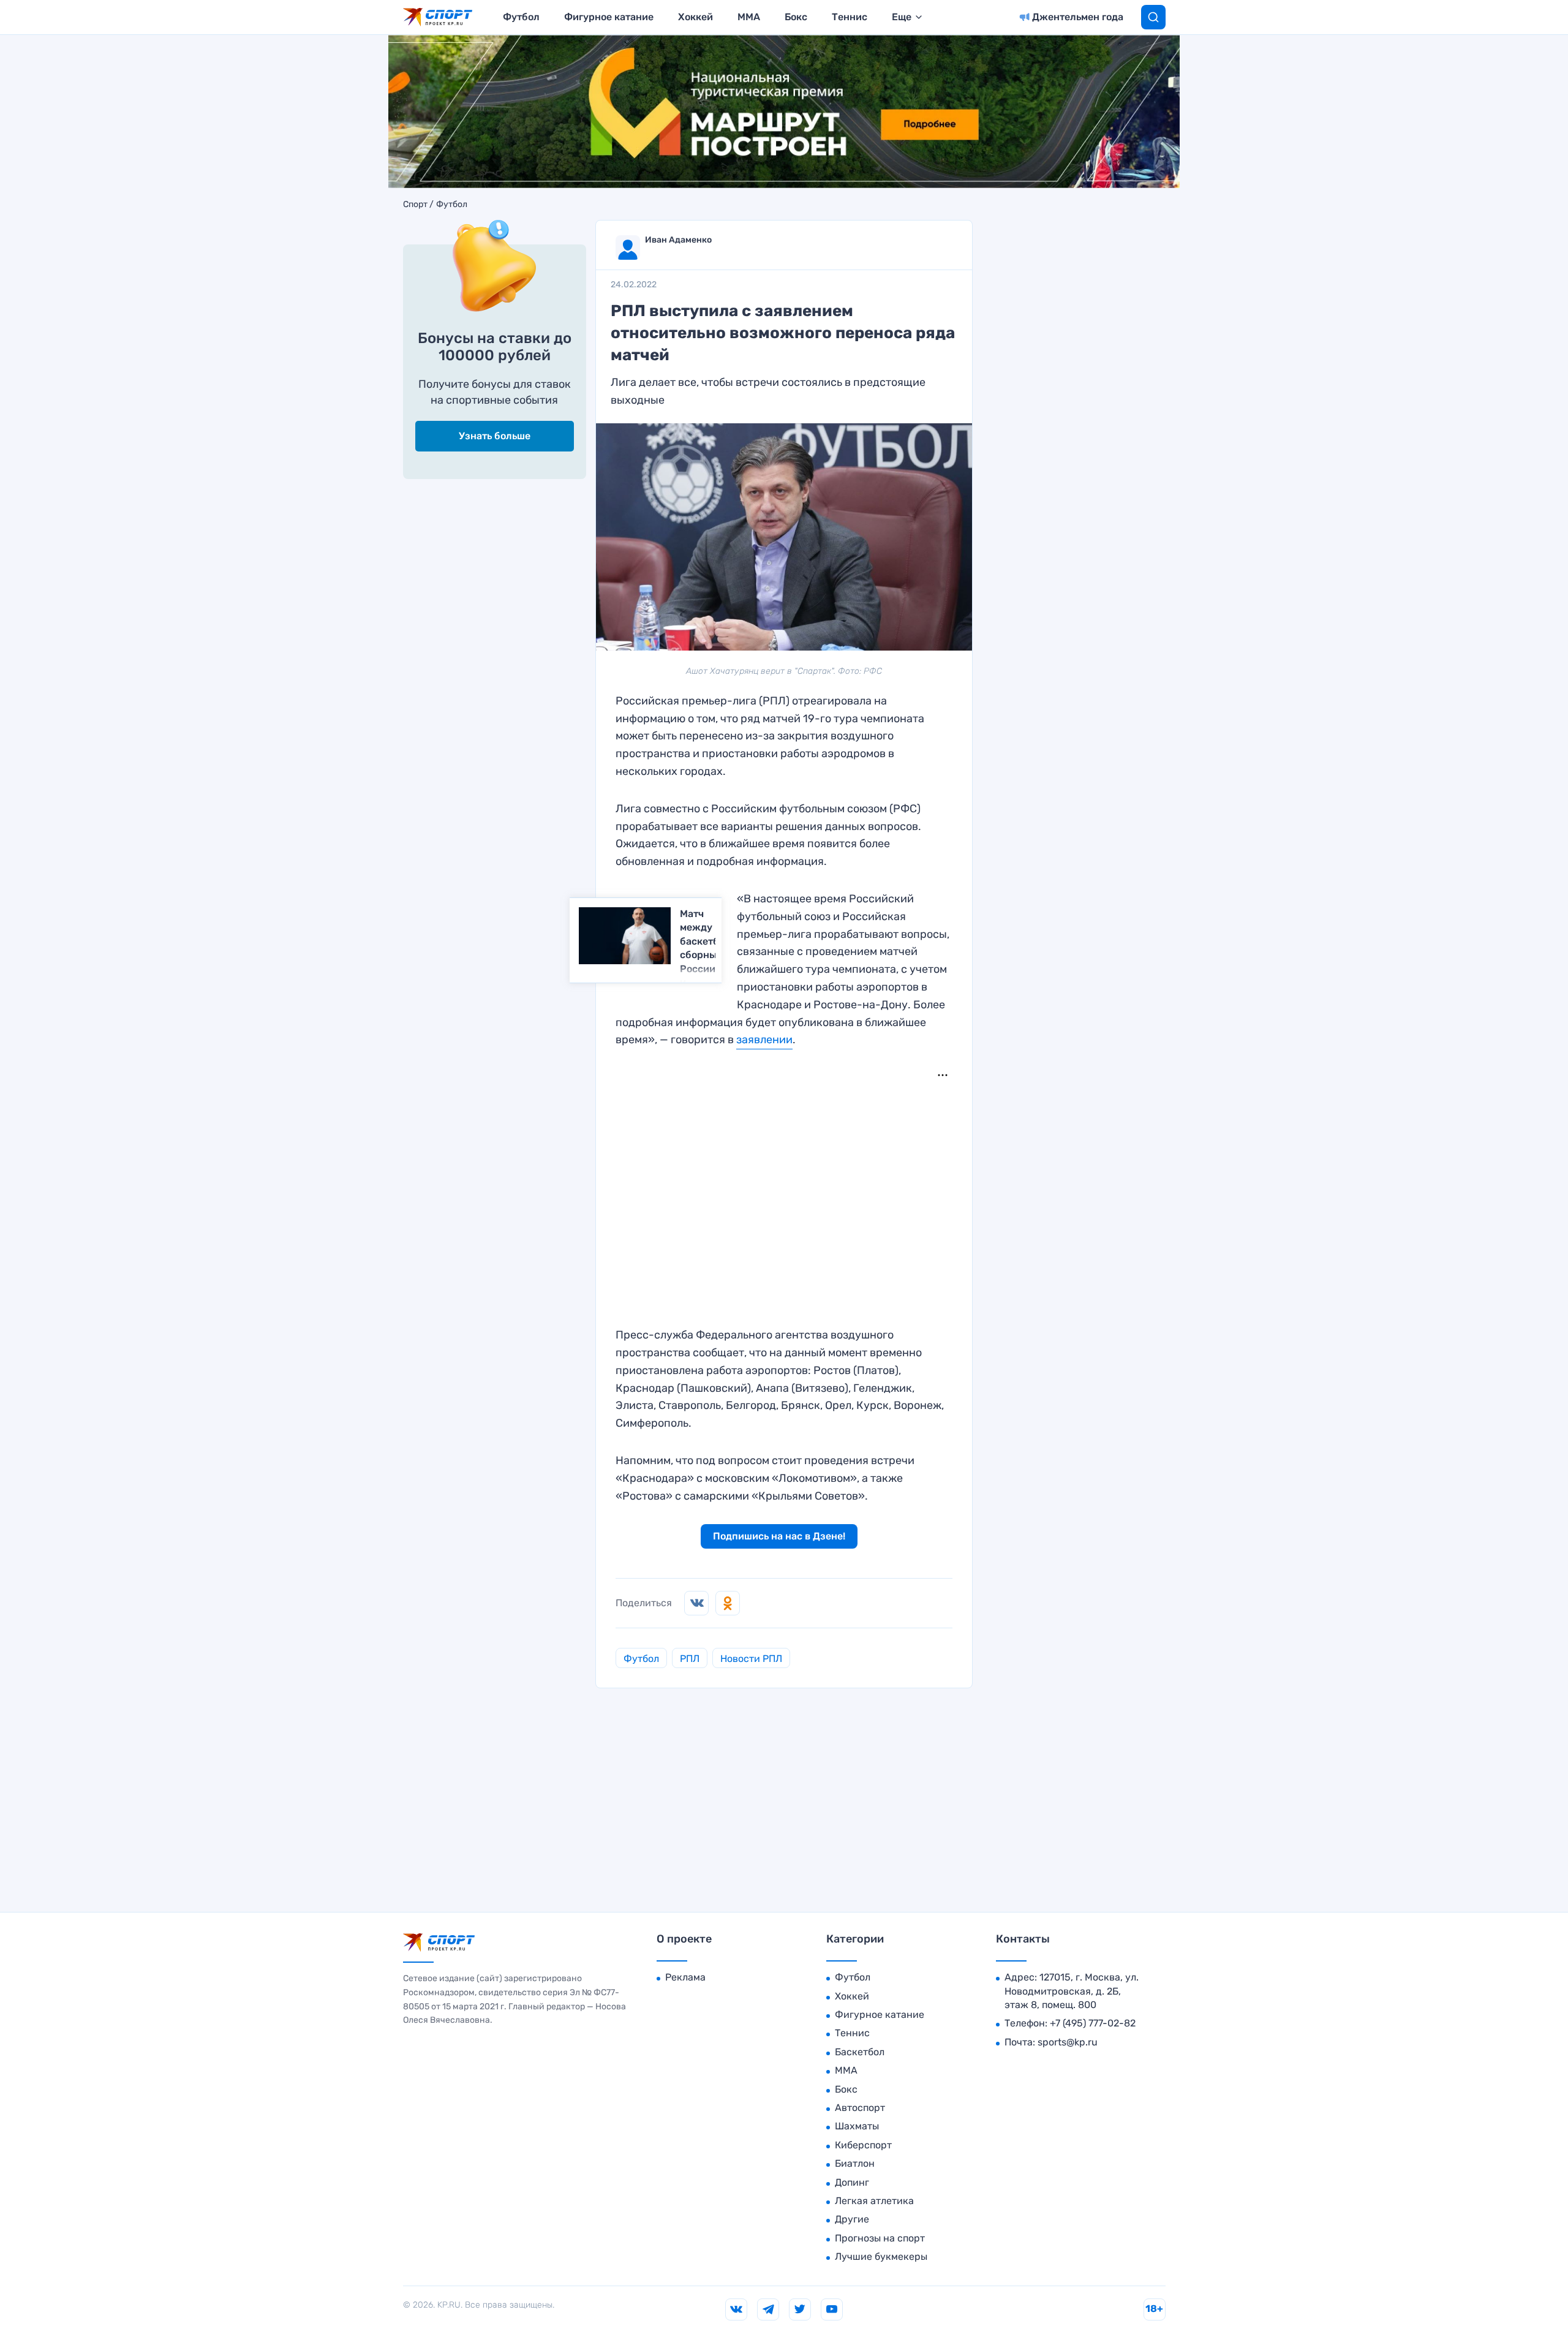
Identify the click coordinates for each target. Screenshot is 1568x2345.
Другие (852, 2219)
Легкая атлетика (874, 2201)
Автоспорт (860, 2108)
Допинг (852, 2182)
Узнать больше (495, 436)
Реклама (685, 1977)
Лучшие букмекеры (881, 2256)
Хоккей (695, 17)
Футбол (521, 17)
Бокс (796, 17)
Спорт (415, 205)
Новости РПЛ (751, 1659)
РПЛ (690, 1659)
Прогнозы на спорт (880, 2238)
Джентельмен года (1078, 17)
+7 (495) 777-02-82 (1093, 2023)
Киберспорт (863, 2145)
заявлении (764, 1040)
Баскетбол (860, 2052)
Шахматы (857, 2126)
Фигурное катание (609, 17)
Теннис (850, 17)
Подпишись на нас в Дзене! (779, 1536)
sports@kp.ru (1068, 2042)
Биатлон (855, 2163)
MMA (749, 17)
